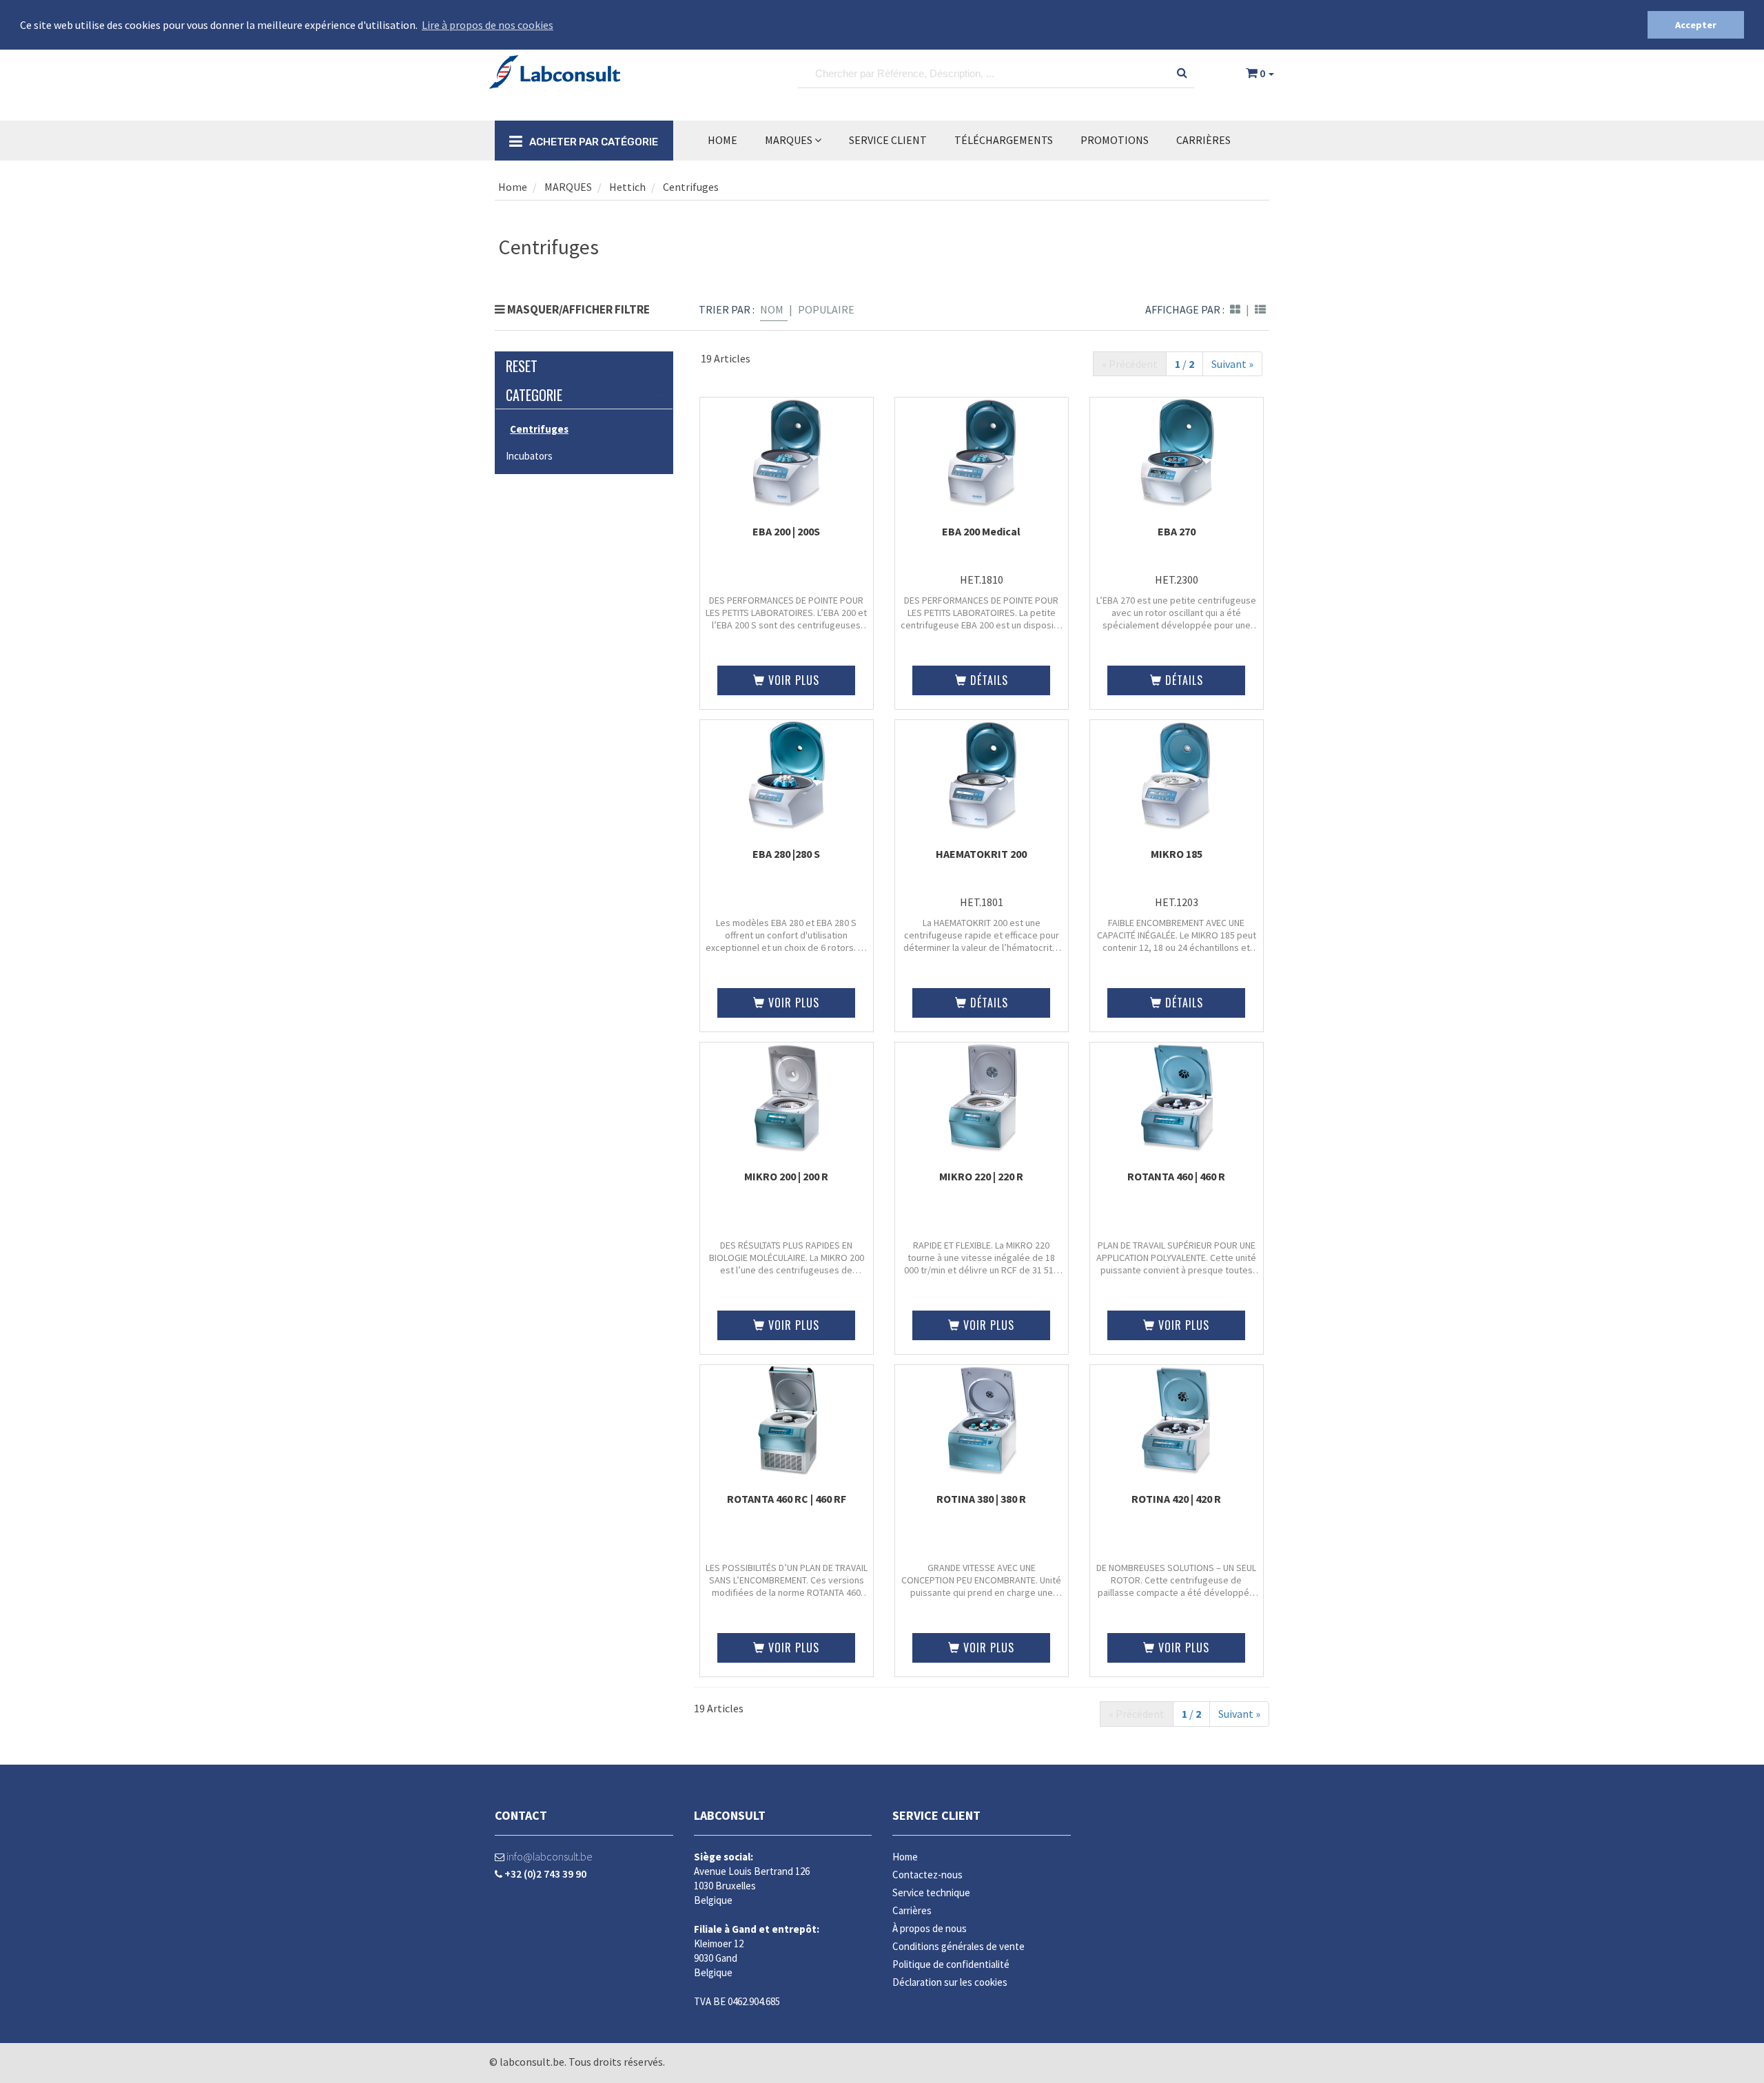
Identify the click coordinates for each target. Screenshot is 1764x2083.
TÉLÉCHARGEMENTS (1004, 140)
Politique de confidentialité (951, 1964)
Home (722, 140)
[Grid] (1235, 309)
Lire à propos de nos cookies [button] (488, 25)
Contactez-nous (927, 1875)
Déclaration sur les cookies (950, 1982)
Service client (936, 1815)
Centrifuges (691, 187)
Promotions (1115, 140)
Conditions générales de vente (958, 1946)
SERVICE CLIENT (888, 140)
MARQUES (790, 140)
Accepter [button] (1696, 25)
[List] (1260, 309)
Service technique (931, 1892)
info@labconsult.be (548, 1856)
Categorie (534, 395)
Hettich (627, 187)
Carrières (1203, 140)
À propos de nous (930, 1928)
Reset (522, 366)
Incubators (529, 456)
